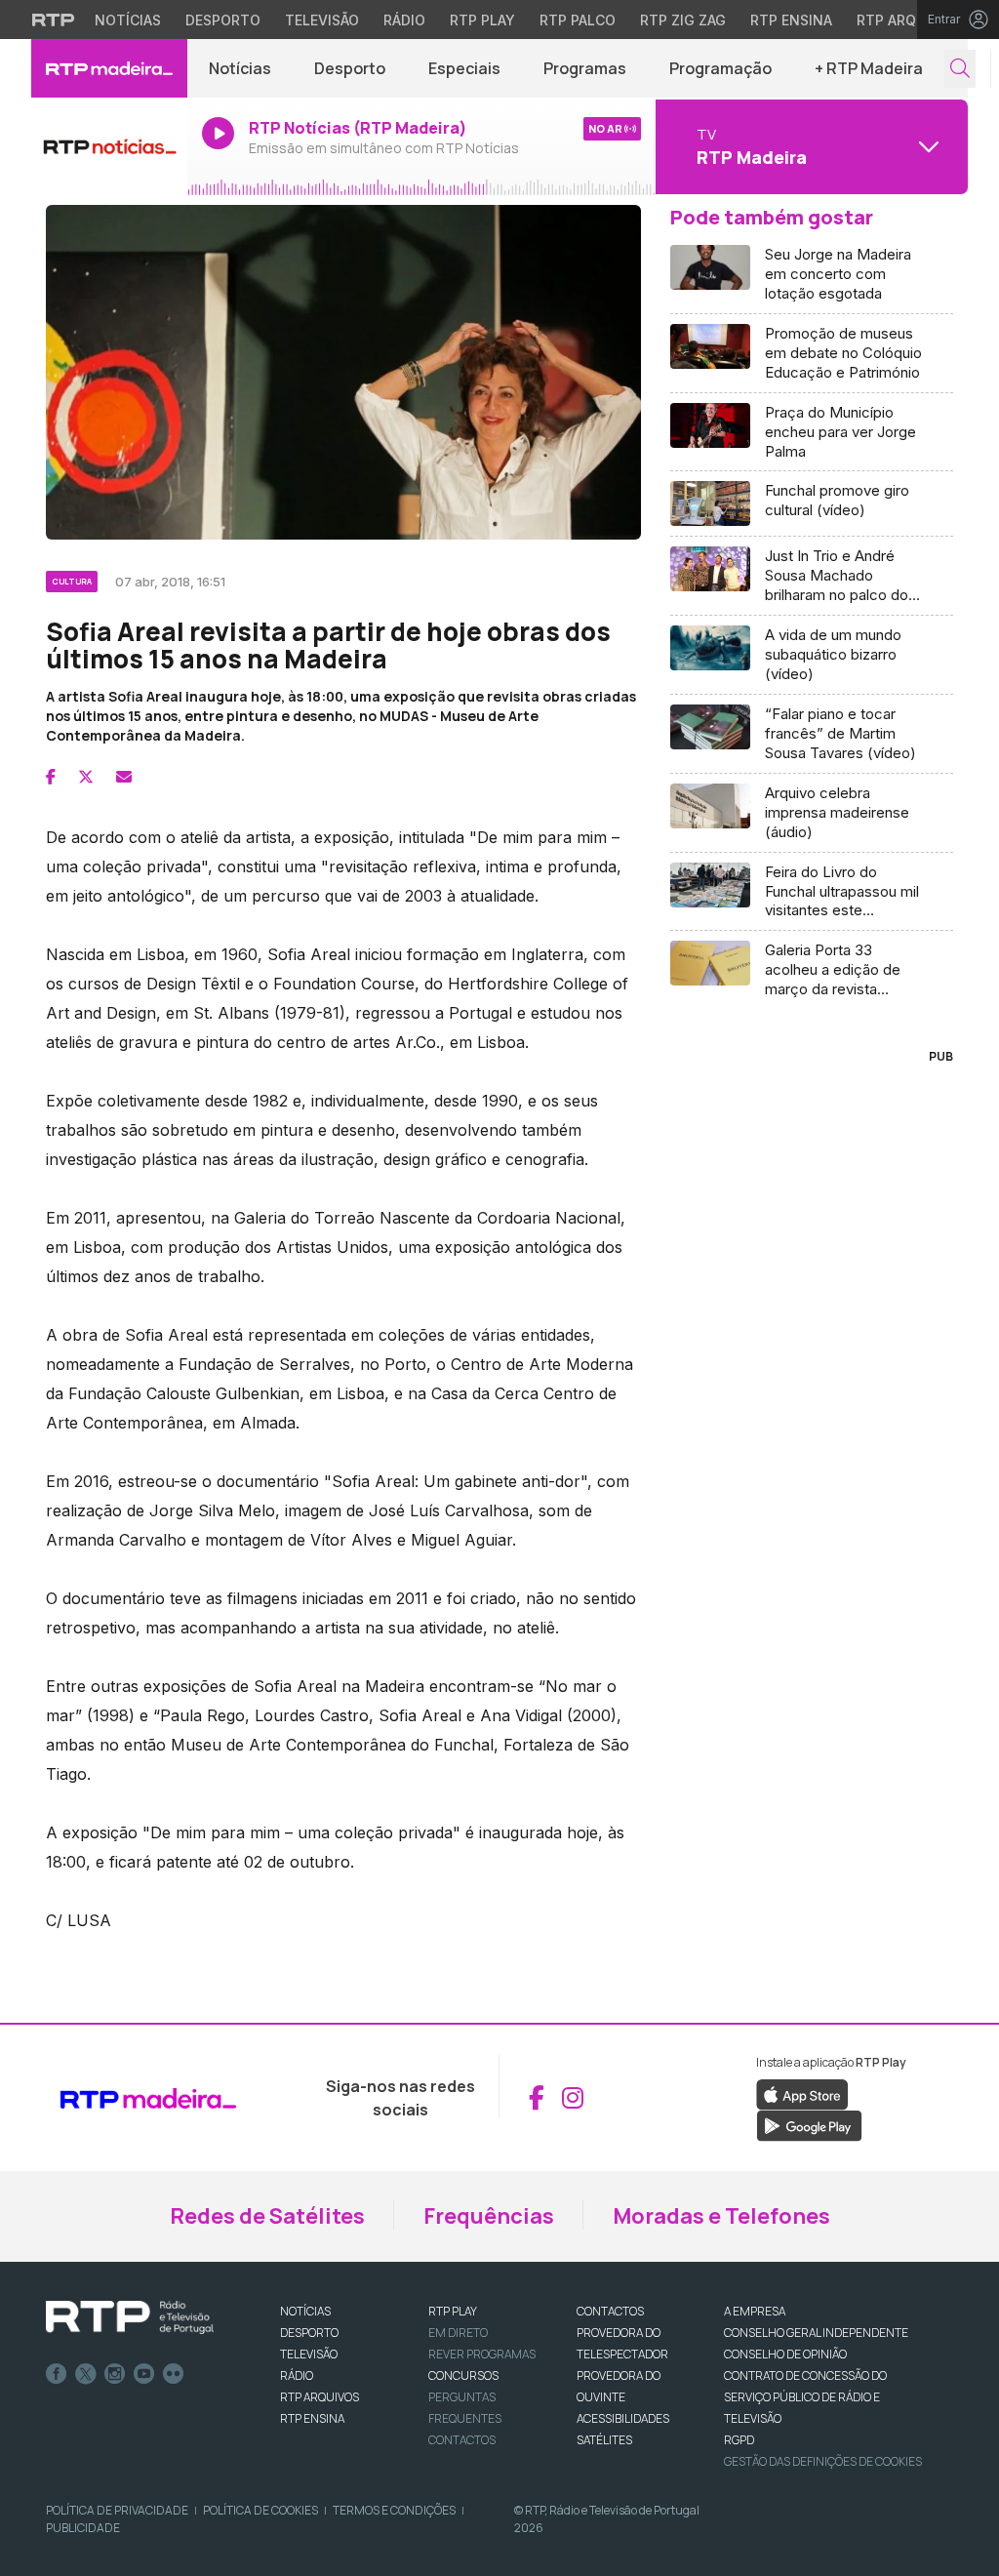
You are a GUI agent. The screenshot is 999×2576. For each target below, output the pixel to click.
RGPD (739, 2440)
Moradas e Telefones (721, 2216)
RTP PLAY (453, 2311)
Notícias (128, 20)
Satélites (604, 2440)
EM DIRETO (458, 2333)
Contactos (462, 2440)
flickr (174, 2374)
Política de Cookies (260, 2510)
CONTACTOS (610, 2311)
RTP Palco (578, 20)
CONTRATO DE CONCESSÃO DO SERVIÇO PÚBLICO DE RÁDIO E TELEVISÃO (805, 2397)
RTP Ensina (791, 20)
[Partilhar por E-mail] (124, 777)
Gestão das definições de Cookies (823, 2461)
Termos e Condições (394, 2510)
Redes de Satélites (267, 2216)
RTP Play (482, 20)
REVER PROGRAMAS (482, 2354)
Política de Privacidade (117, 2510)
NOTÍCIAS (305, 2311)
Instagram (115, 2374)
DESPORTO (309, 2333)
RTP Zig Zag (683, 20)
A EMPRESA (755, 2311)
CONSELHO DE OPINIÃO (785, 2354)
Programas (585, 68)
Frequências (489, 2216)
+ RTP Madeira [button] (869, 68)
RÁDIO (297, 2375)
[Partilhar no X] (86, 777)
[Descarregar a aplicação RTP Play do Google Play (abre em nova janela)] (809, 2125)
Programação (720, 68)
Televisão (322, 20)
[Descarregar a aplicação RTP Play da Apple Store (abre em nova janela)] (802, 2094)
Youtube (144, 2374)
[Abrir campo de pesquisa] (960, 69)
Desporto (223, 20)
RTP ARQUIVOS (320, 2397)
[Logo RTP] (130, 2317)
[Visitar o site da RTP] (54, 20)
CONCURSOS (463, 2375)
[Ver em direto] (109, 146)
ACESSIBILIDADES (623, 2418)
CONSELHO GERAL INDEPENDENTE (816, 2333)
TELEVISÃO (309, 2354)
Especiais (464, 68)
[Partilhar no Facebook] (51, 777)
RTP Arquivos (907, 20)
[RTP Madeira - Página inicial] (109, 68)
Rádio (404, 20)
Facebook (57, 2374)
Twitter (86, 2374)
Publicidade (83, 2528)
